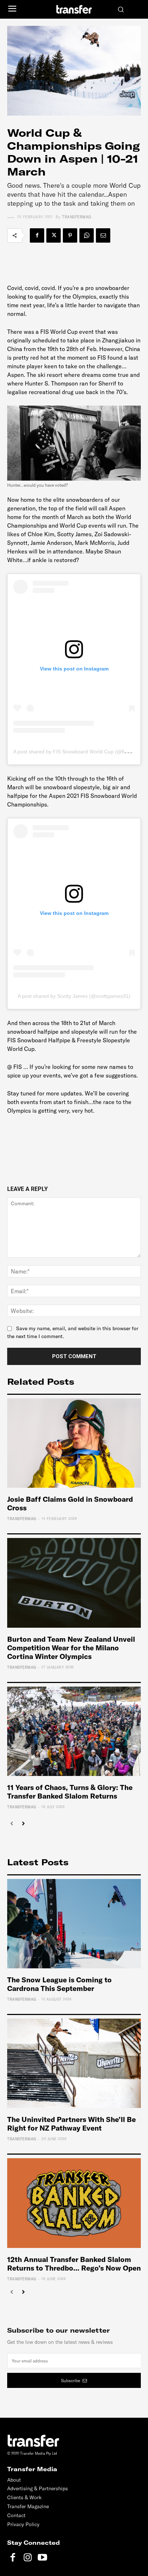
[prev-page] (12, 1824)
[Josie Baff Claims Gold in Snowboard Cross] (74, 1443)
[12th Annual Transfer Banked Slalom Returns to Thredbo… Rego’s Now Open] (74, 2203)
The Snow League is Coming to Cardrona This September (59, 1984)
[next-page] (23, 1824)
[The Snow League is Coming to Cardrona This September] (74, 1924)
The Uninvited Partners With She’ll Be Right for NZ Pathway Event (71, 2124)
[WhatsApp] (87, 235)
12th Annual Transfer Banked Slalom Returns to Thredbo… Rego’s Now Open (74, 2264)
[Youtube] (42, 2558)
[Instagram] (27, 2558)
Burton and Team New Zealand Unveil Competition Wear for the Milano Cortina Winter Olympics (71, 1648)
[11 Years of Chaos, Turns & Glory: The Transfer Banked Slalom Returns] (74, 1731)
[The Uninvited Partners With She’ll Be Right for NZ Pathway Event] (74, 2063)
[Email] (103, 235)
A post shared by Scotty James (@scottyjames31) (74, 996)
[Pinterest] (70, 235)
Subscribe (71, 2381)
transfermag (77, 217)
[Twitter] (54, 235)
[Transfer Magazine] (74, 9)
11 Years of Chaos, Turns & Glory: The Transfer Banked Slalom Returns (70, 1792)
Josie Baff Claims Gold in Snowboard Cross (70, 1503)
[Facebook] (37, 235)
